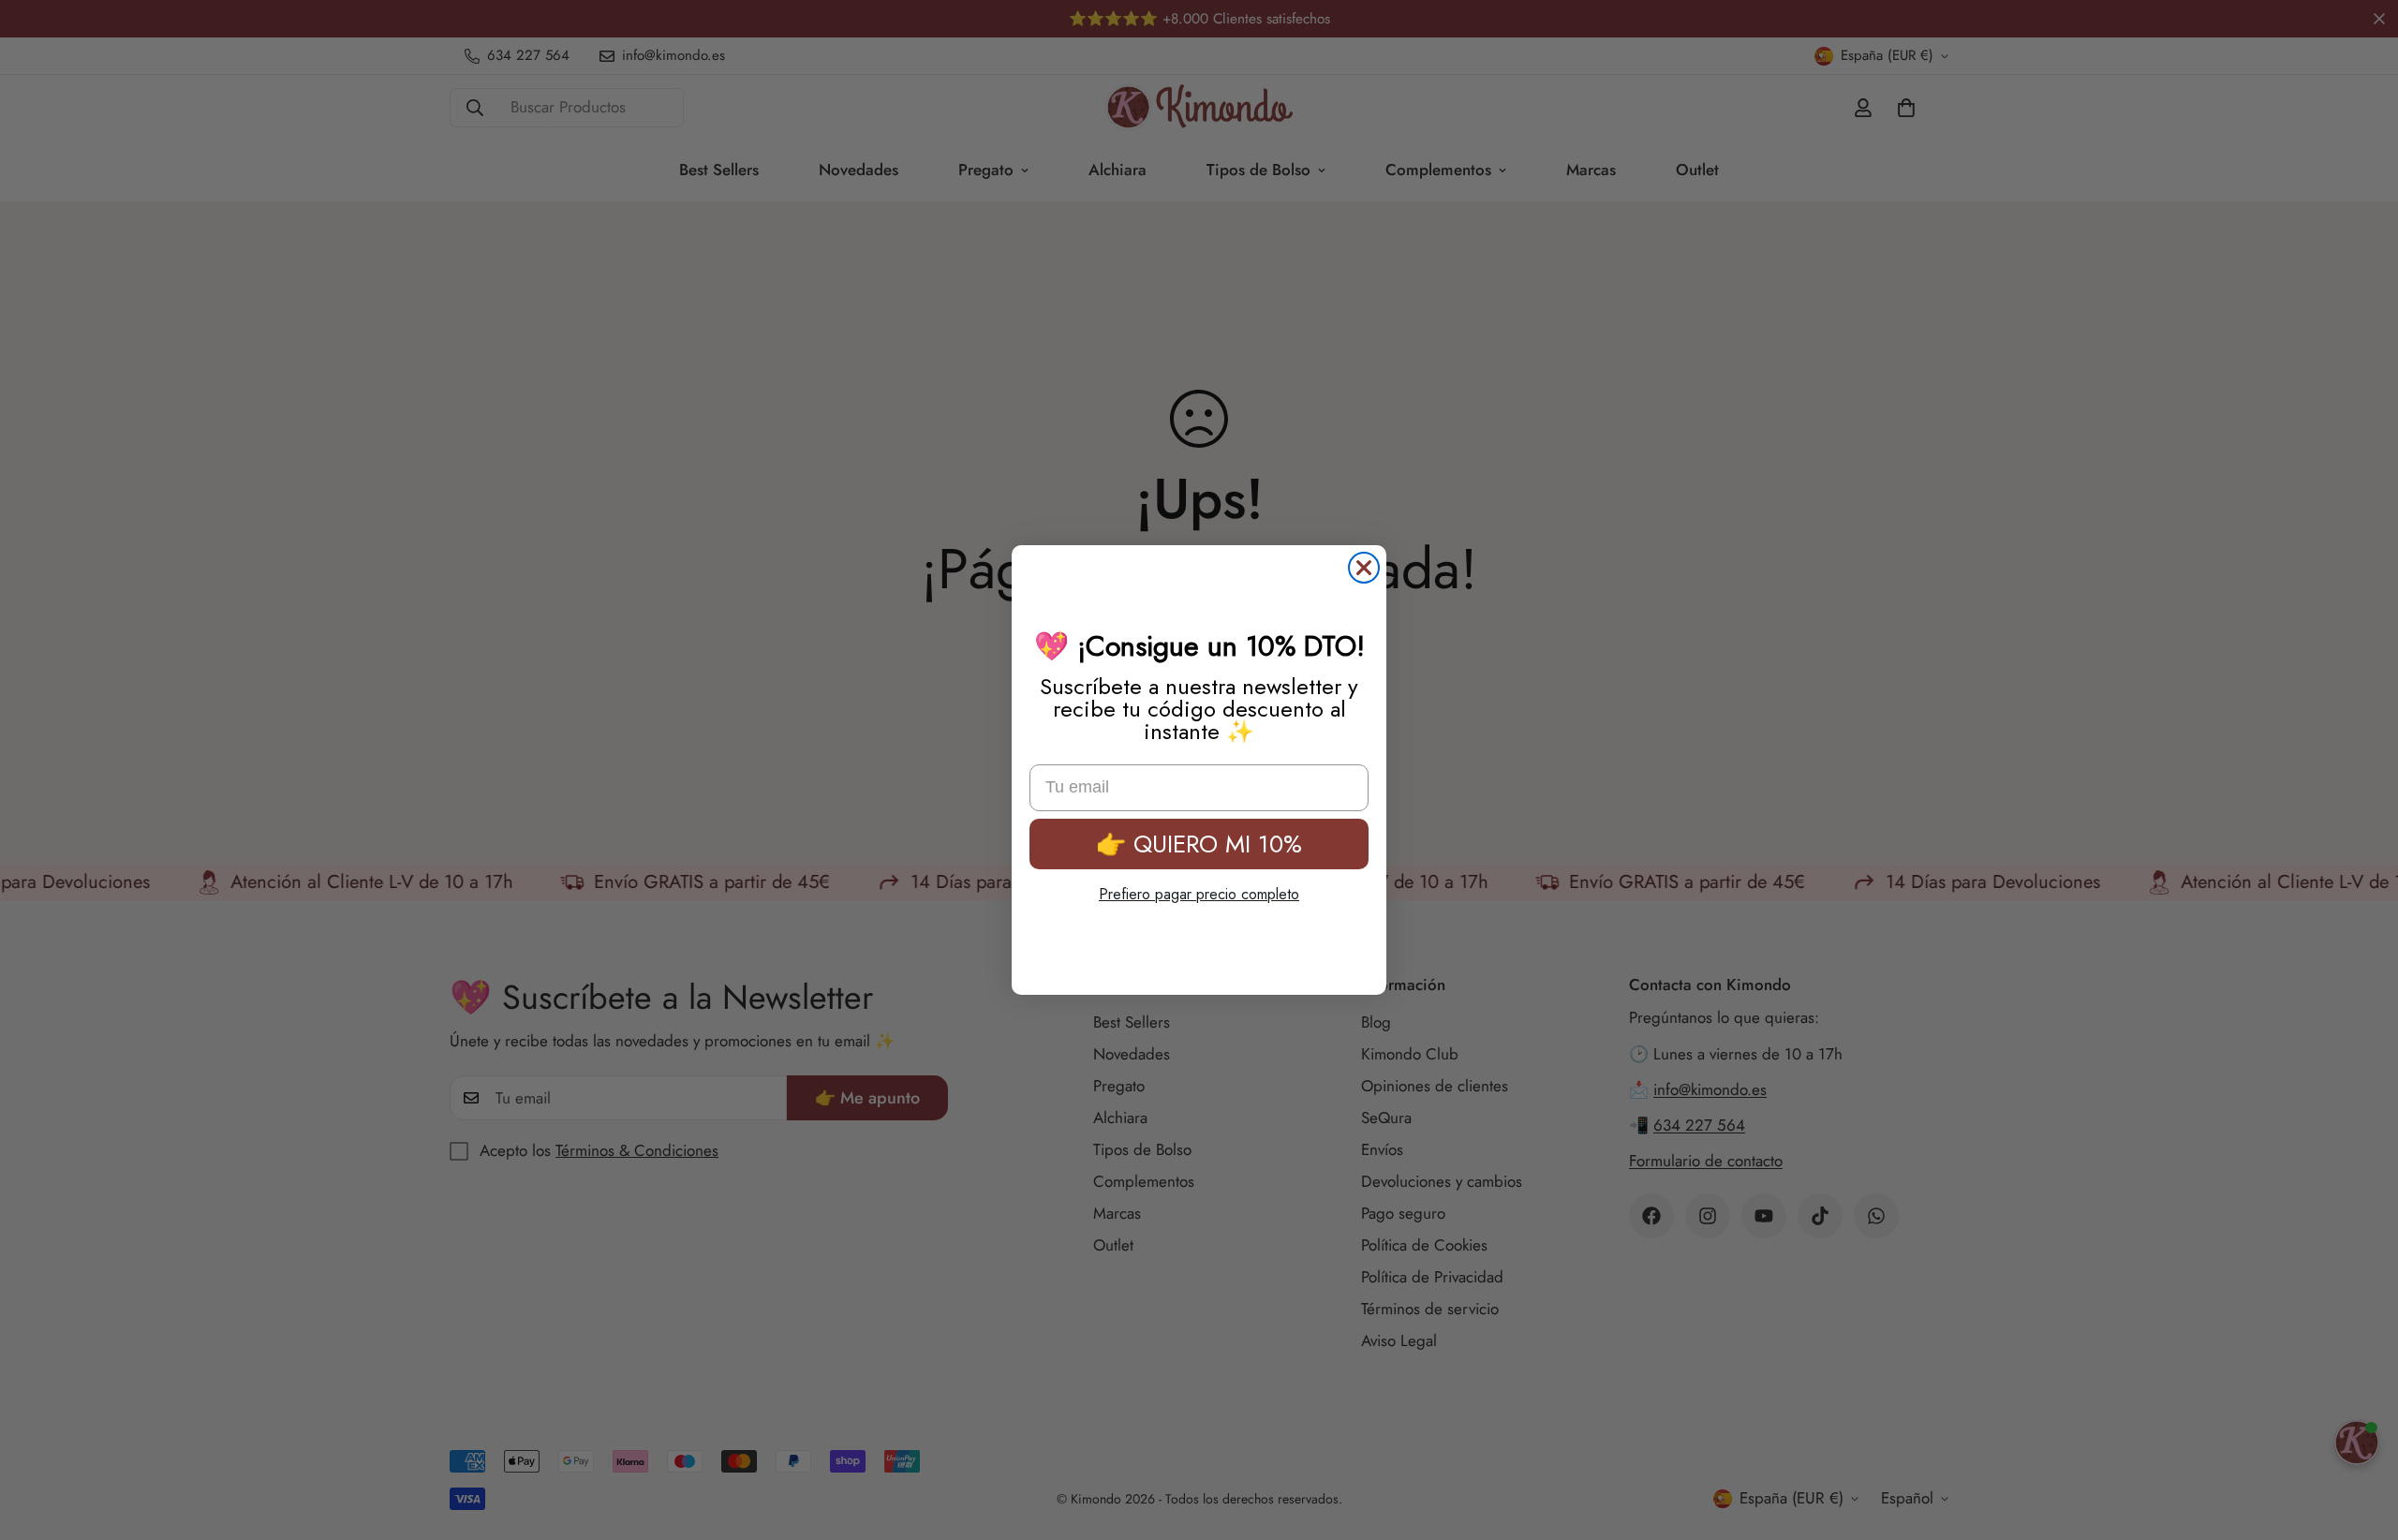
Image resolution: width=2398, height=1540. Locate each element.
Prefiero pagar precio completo (1199, 894)
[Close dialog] (1364, 568)
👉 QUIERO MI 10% (1199, 844)
